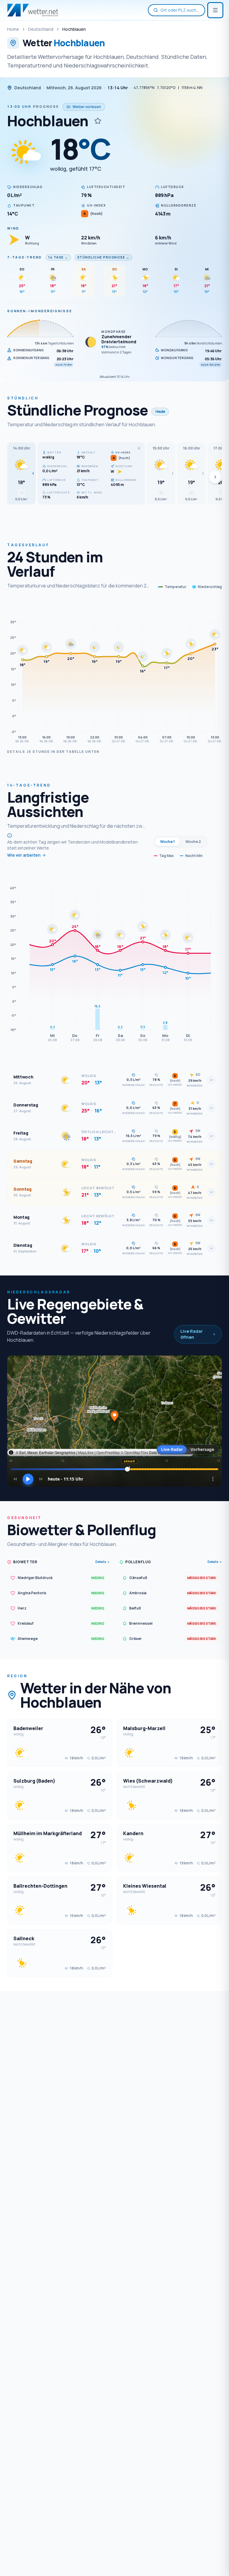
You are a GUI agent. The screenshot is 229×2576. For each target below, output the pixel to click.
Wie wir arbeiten (24, 855)
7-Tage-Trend (25, 257)
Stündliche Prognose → (103, 257)
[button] (21, 473)
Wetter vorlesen (87, 107)
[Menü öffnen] (215, 10)
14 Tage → (58, 257)
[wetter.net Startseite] (33, 10)
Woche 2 (193, 842)
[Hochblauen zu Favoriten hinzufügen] (98, 121)
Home (13, 29)
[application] (114, 673)
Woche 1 (167, 842)
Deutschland (41, 29)
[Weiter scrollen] (215, 477)
